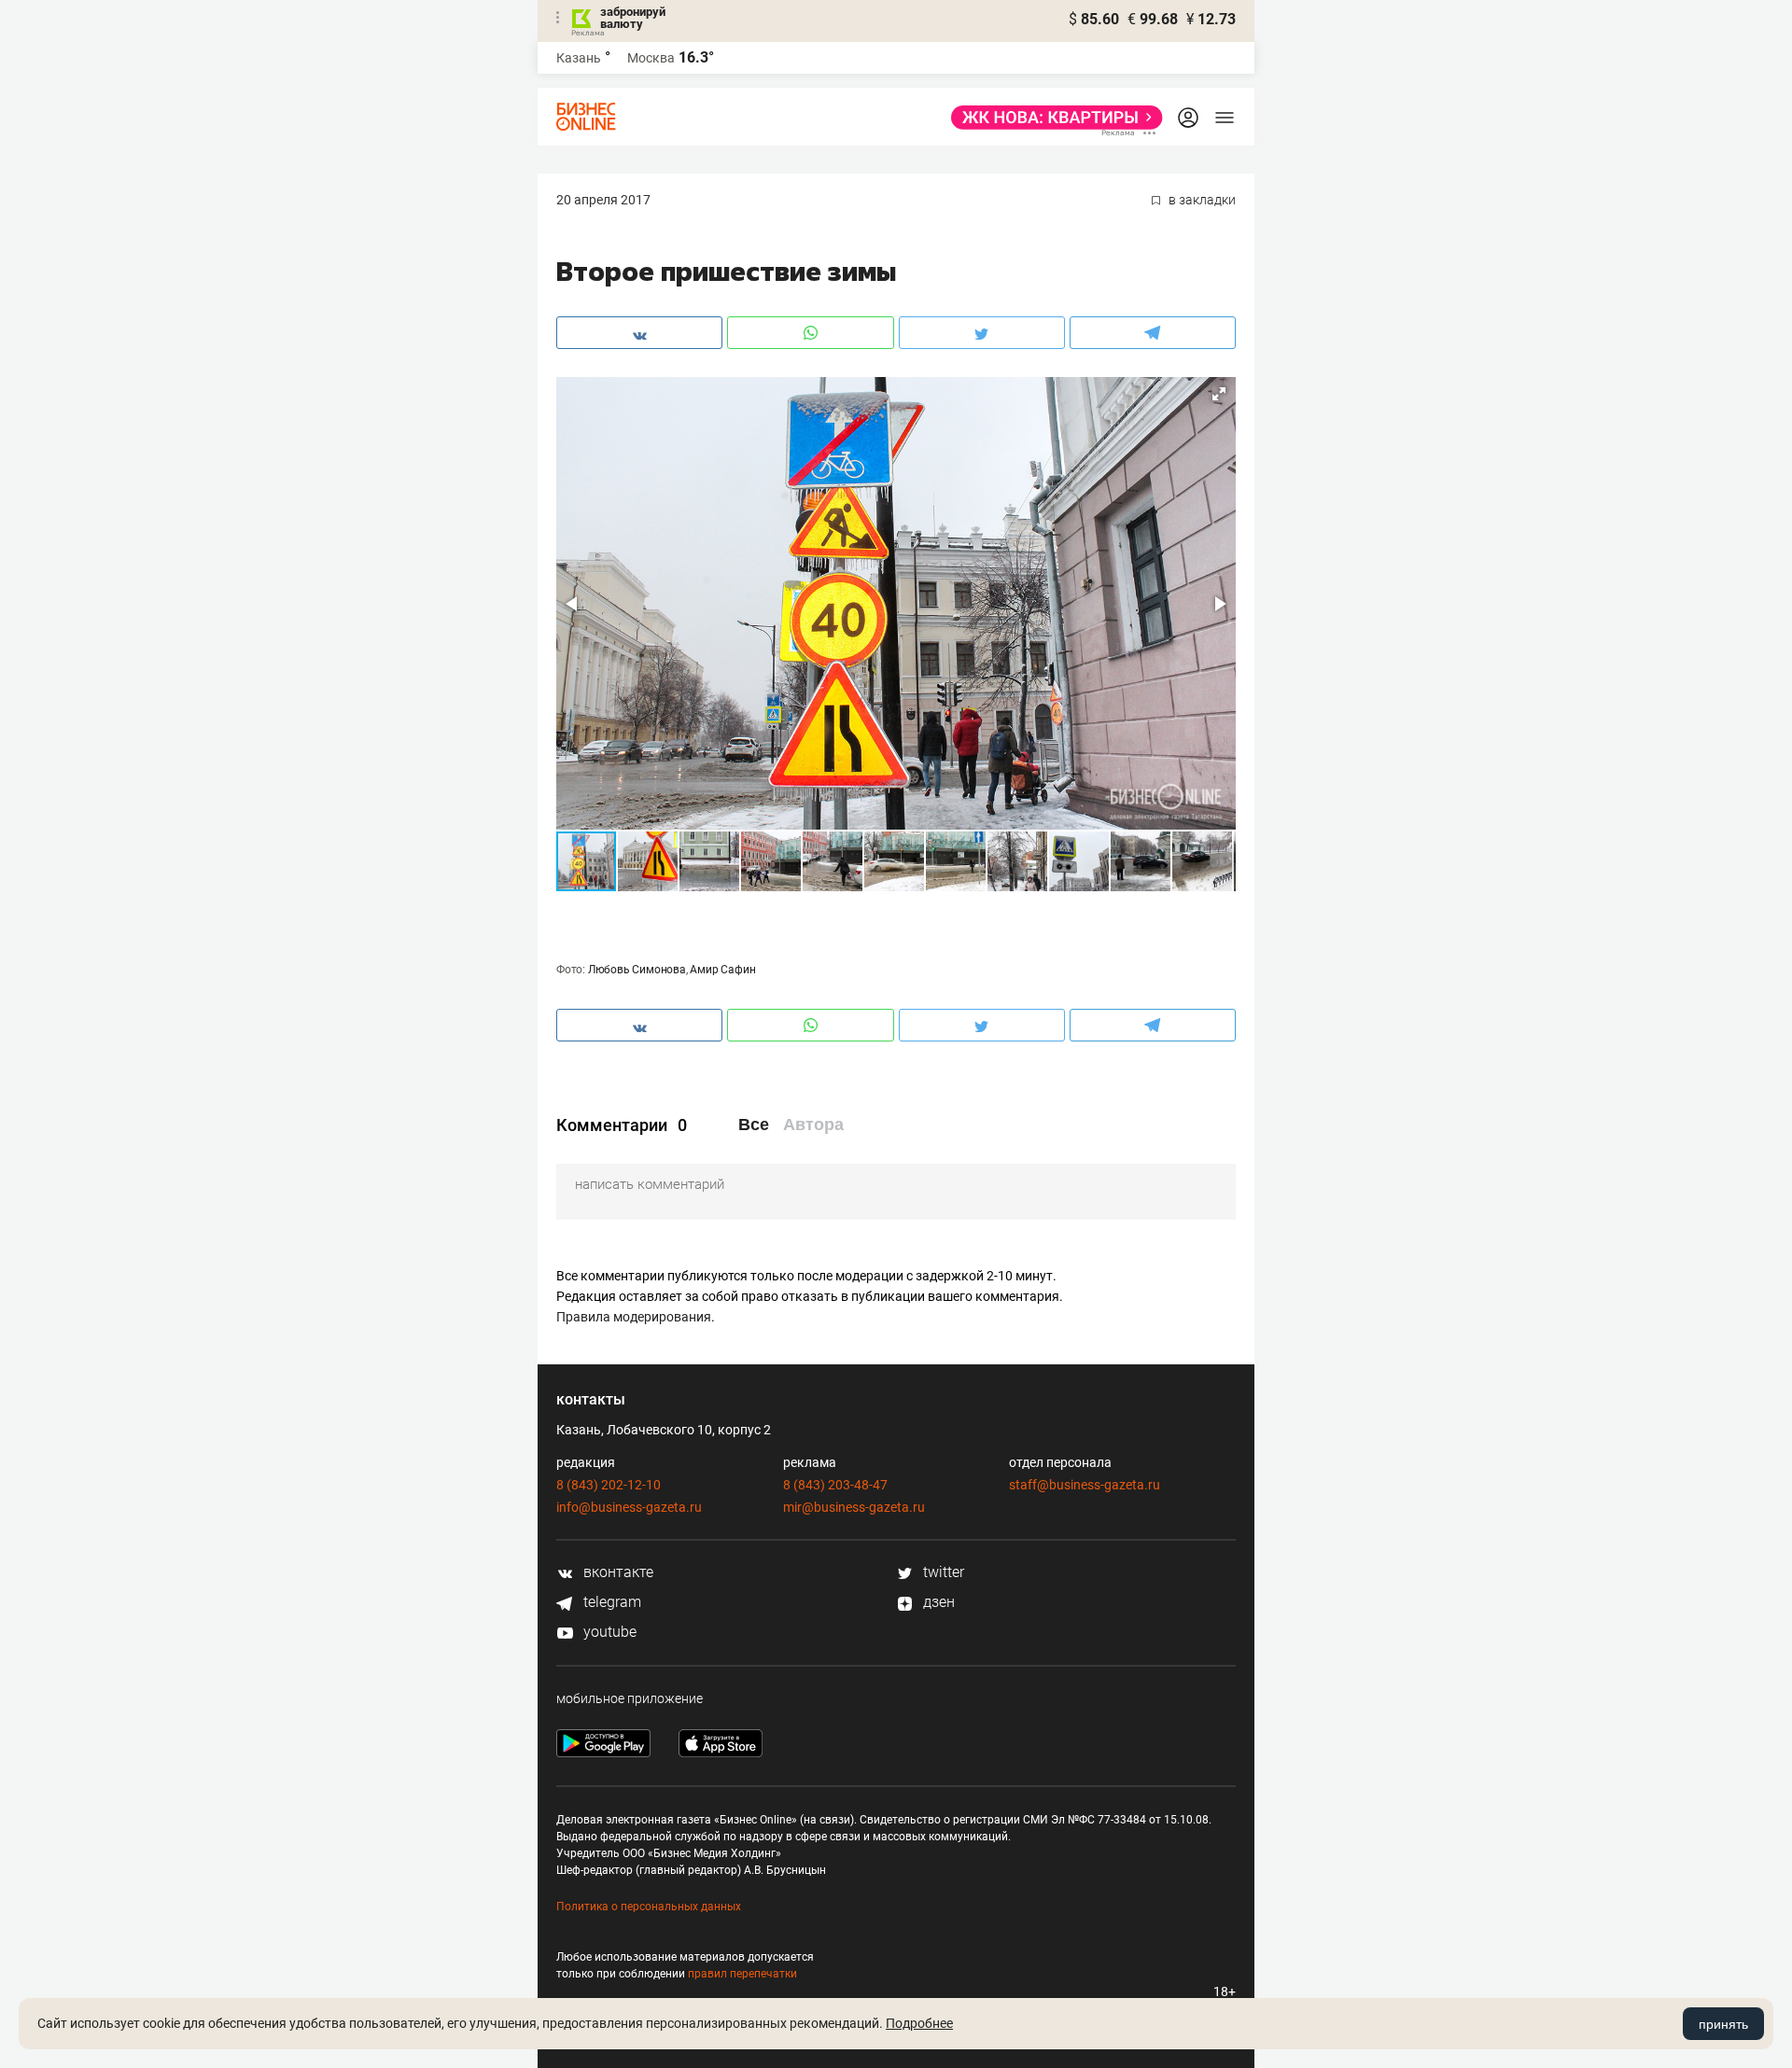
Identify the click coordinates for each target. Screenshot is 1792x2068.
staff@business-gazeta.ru (1085, 1485)
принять (1723, 2024)
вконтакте (616, 1572)
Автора (813, 1125)
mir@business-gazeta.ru (854, 1507)
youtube (608, 1632)
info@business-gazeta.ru (629, 1507)
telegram (610, 1602)
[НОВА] (1051, 118)
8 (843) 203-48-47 (835, 1485)
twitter (942, 1572)
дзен (937, 1602)
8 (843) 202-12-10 (609, 1485)
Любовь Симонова (637, 970)
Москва (651, 58)
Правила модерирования (634, 1317)
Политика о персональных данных (649, 1907)
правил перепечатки (742, 1974)
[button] (1219, 394)
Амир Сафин (722, 970)
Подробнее (919, 2023)
